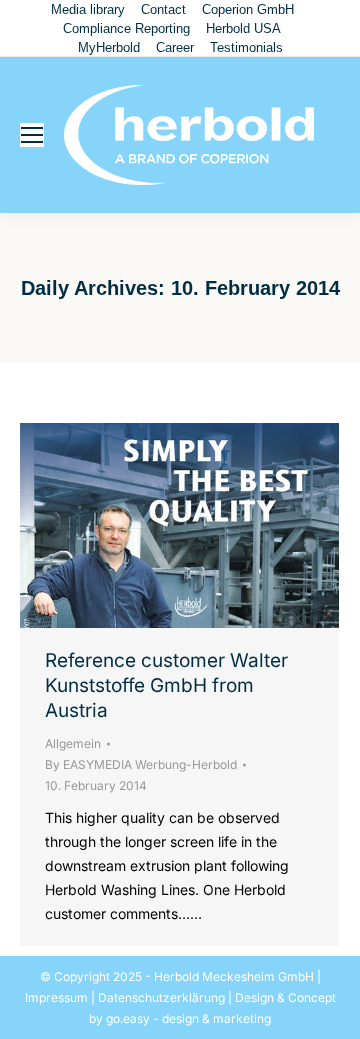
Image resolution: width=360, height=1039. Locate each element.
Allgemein (73, 743)
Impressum (56, 997)
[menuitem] (88, 9)
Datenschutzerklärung (161, 997)
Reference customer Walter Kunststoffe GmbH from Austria (166, 685)
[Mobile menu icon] (32, 135)
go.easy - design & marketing (188, 1018)
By (141, 764)
